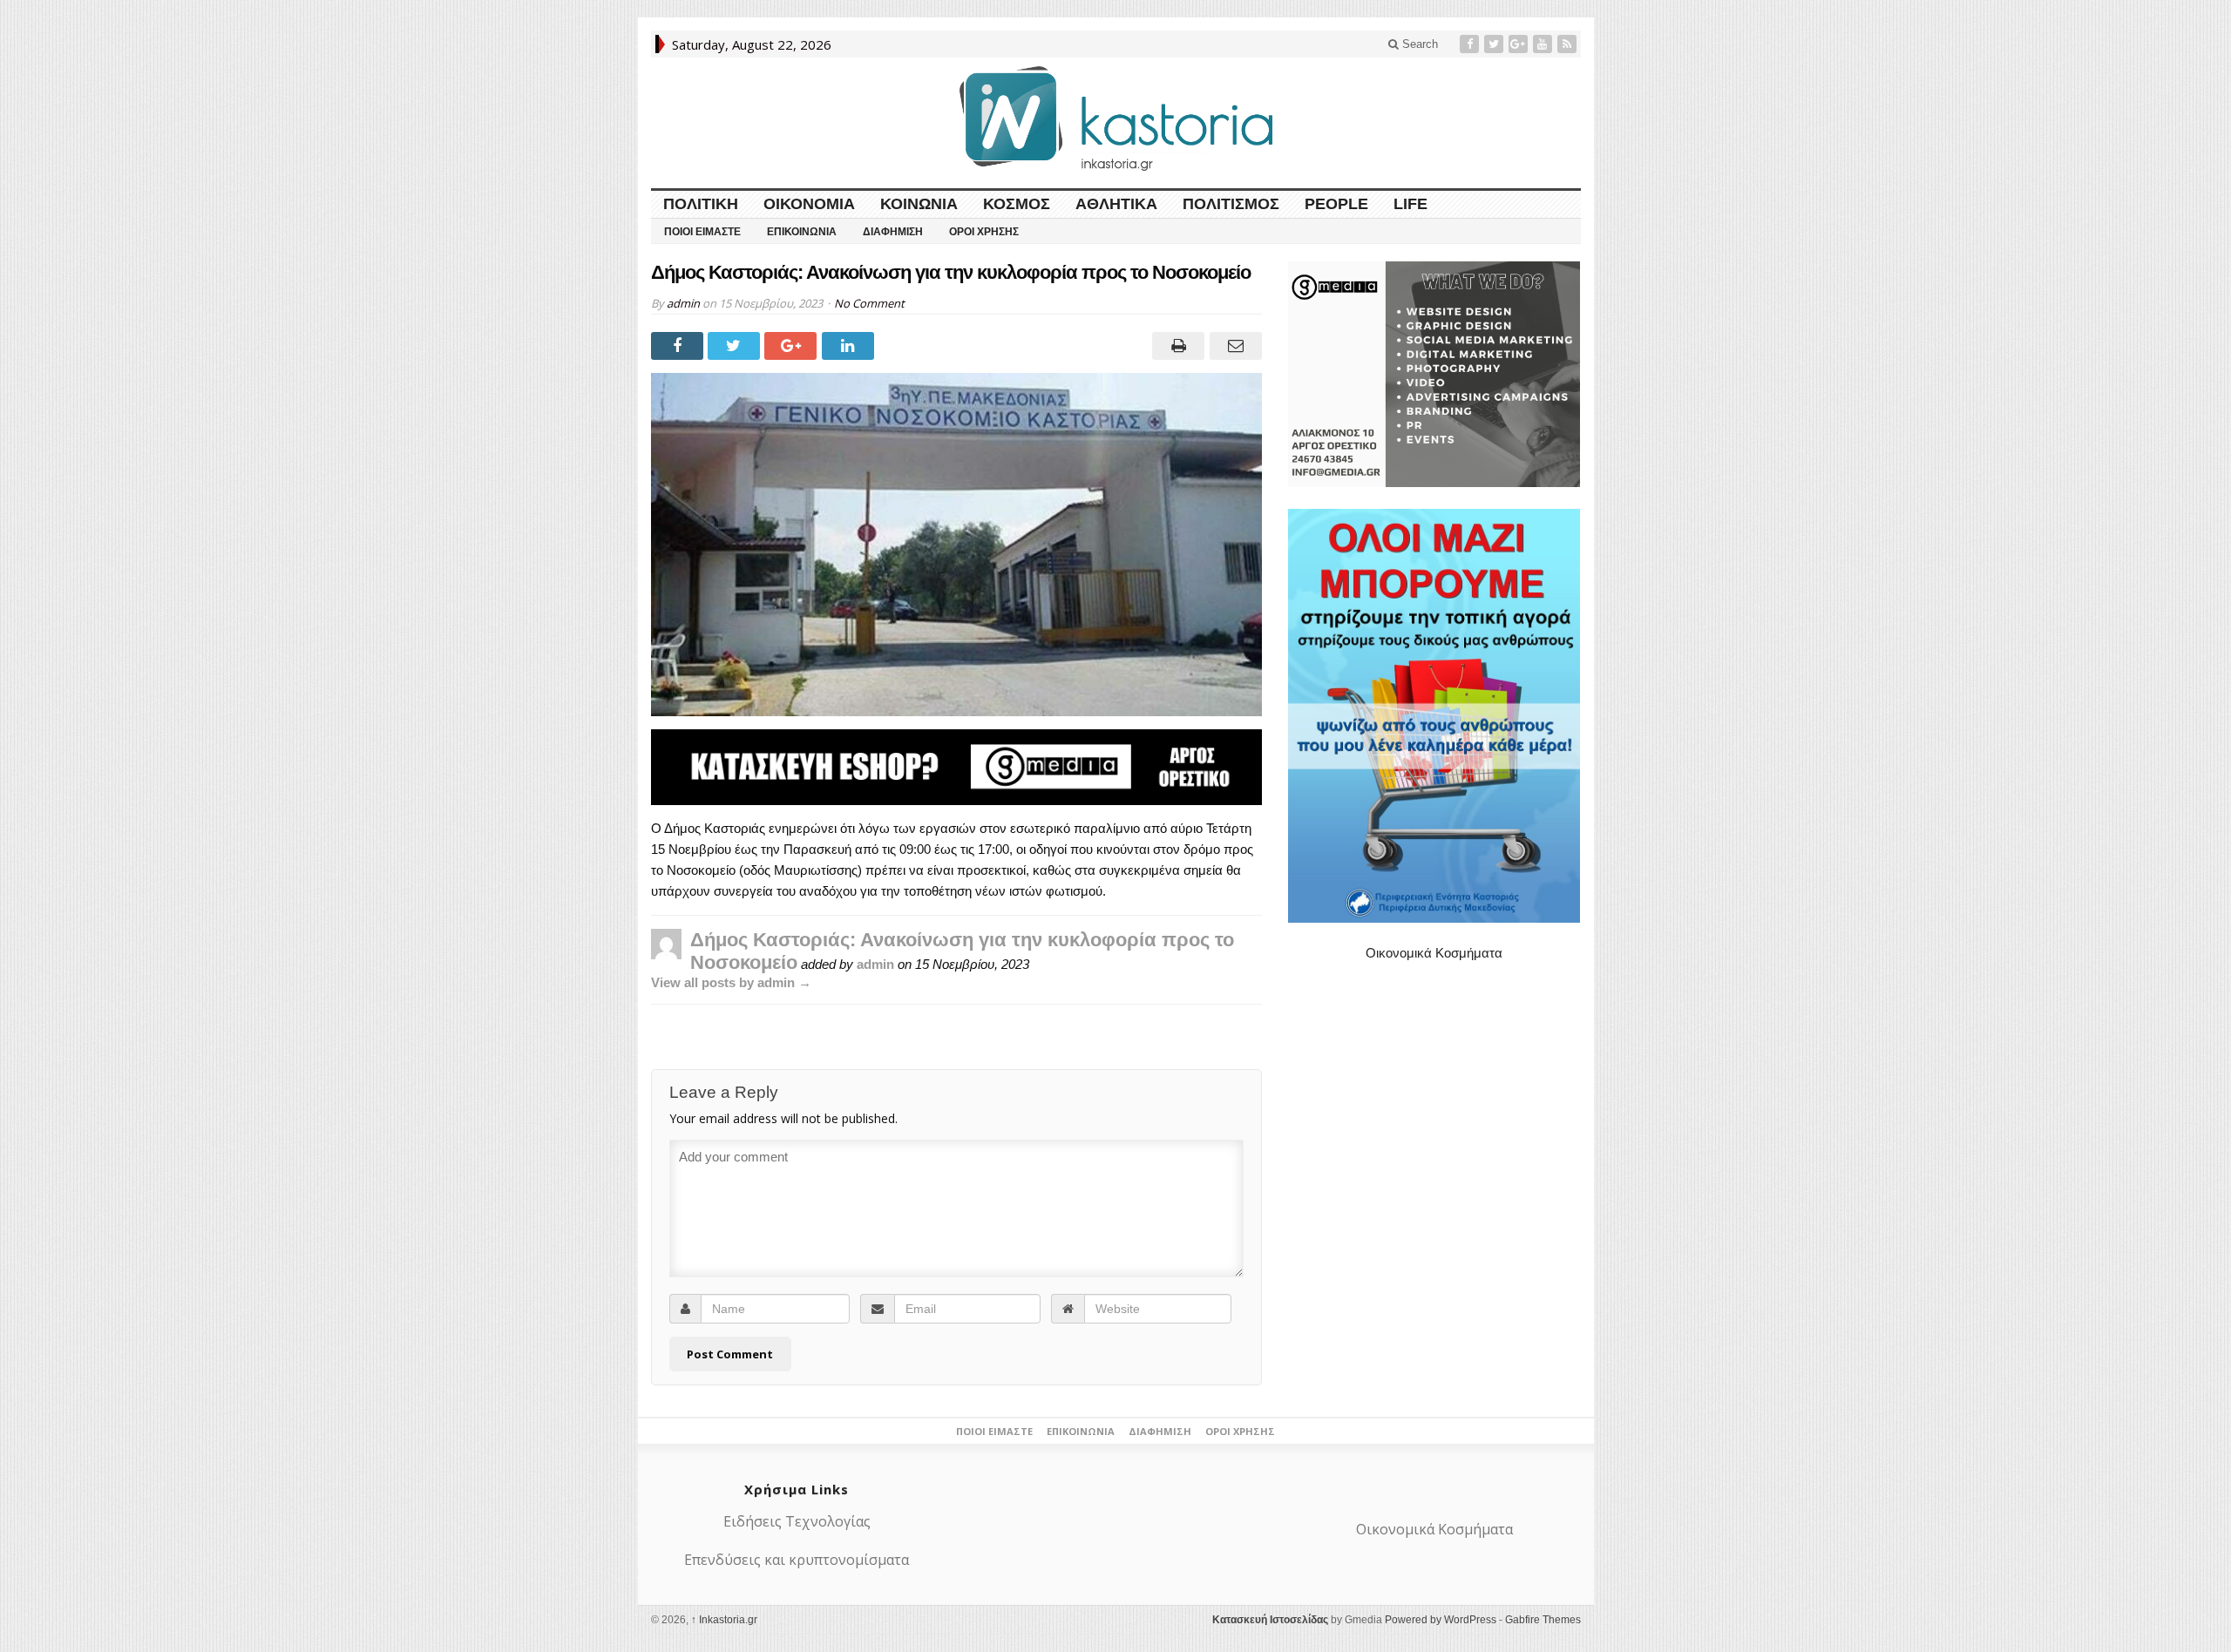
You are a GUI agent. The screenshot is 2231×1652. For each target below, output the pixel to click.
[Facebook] (1471, 44)
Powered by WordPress (1441, 1620)
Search (1418, 44)
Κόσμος (1017, 204)
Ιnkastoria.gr (724, 1620)
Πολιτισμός (1231, 204)
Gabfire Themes (1543, 1620)
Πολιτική (701, 204)
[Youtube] (1544, 44)
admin (683, 303)
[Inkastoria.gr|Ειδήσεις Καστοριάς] (1115, 118)
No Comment (869, 303)
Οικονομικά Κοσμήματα (1434, 953)
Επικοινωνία (802, 232)
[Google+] (1520, 44)
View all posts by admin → (731, 982)
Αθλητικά (1116, 204)
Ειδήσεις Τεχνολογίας (797, 1521)
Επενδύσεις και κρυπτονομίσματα (797, 1560)
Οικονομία (809, 204)
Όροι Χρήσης (984, 232)
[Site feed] (1569, 44)
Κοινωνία (919, 204)
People (1336, 204)
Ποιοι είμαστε (702, 232)
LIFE (1410, 204)
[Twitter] (1495, 44)
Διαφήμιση (893, 232)
